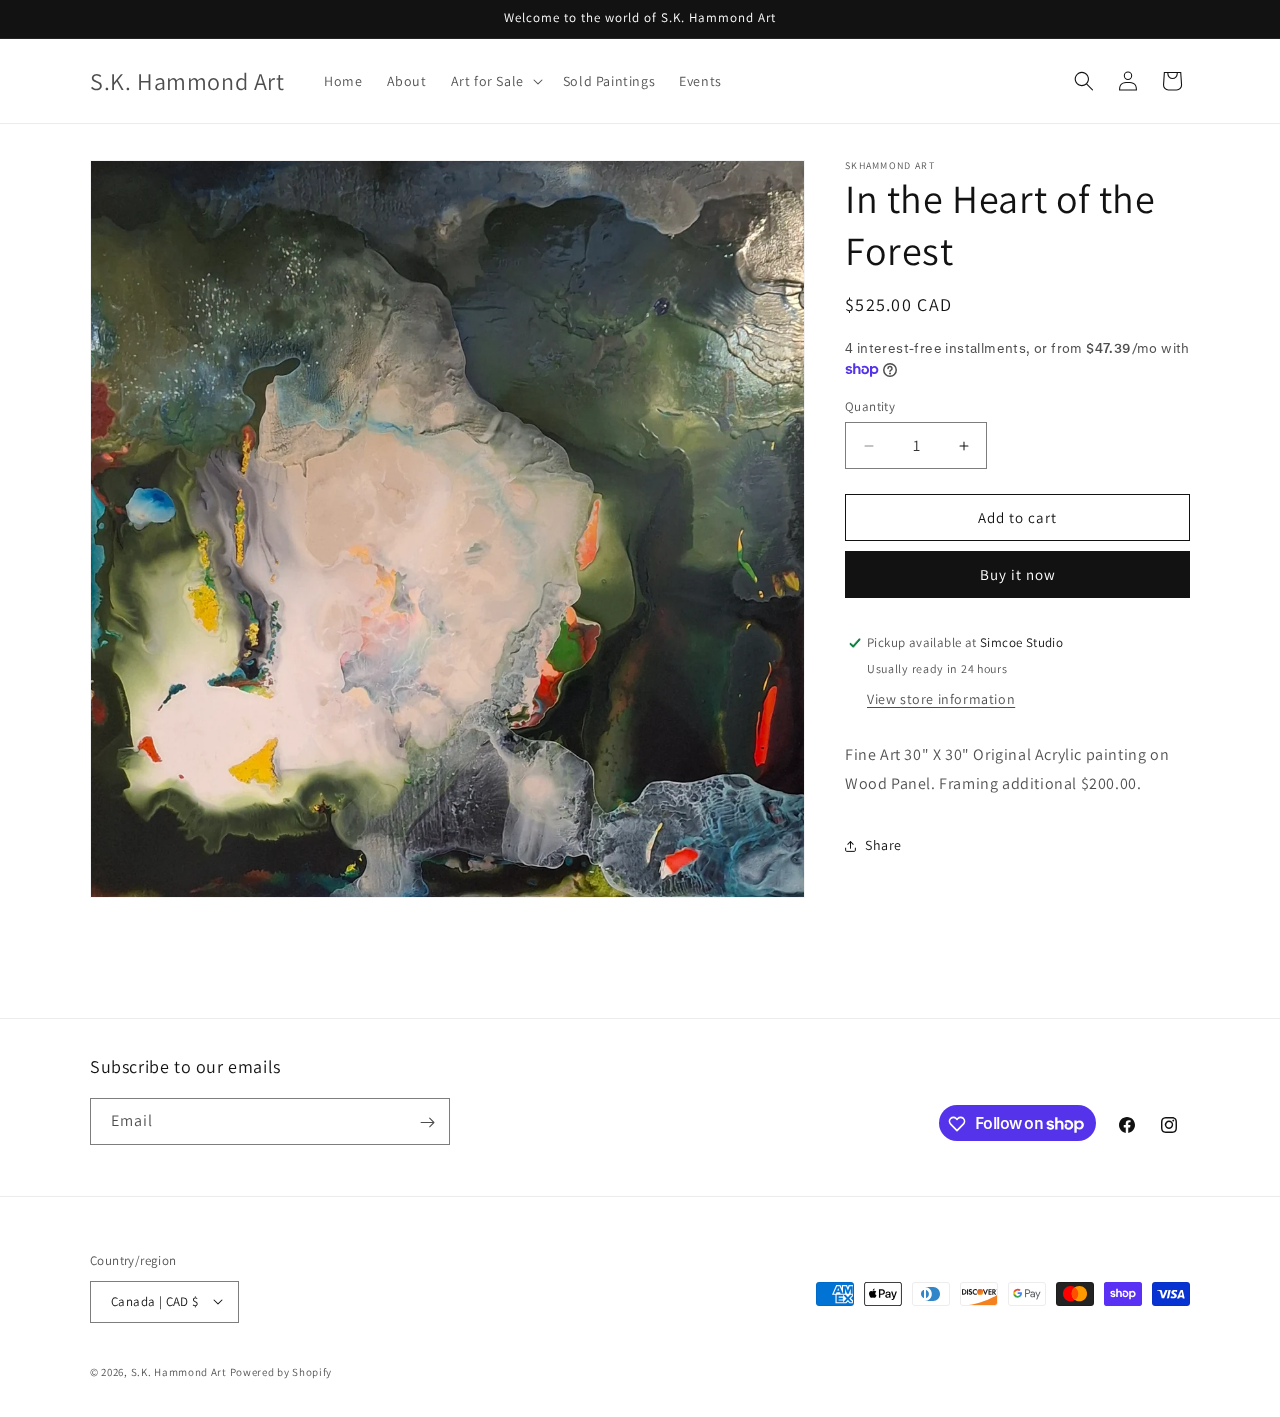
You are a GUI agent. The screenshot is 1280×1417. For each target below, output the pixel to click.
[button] (495, 81)
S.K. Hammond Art (179, 1371)
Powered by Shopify (281, 1371)
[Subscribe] (427, 1122)
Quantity (870, 406)
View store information (941, 699)
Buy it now (1018, 574)
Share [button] (883, 845)
